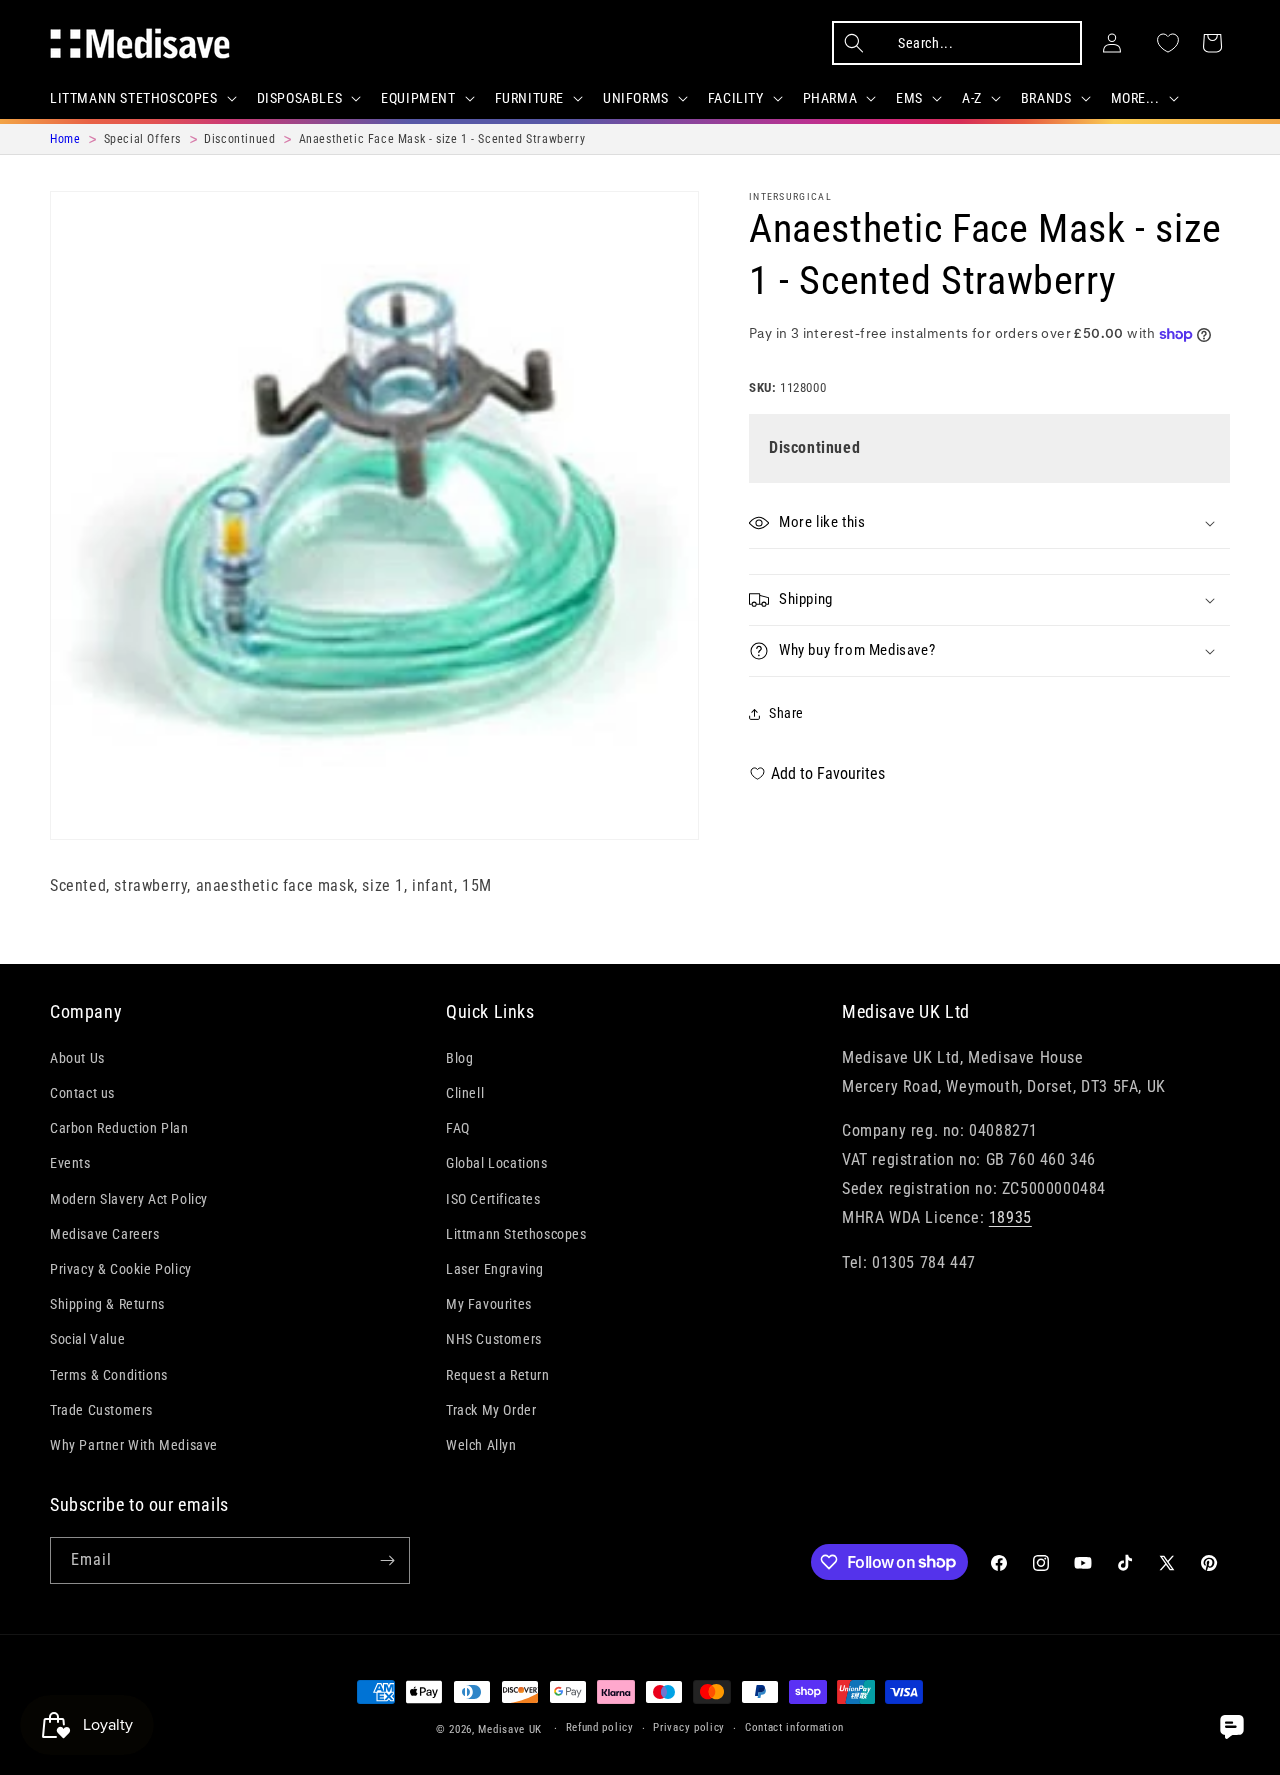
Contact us (82, 1093)
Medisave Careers (105, 1234)
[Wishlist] (1168, 43)
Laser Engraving (495, 1269)
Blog (459, 1058)
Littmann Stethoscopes (516, 1234)
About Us (77, 1058)
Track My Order (491, 1410)
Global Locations (497, 1163)
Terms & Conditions (109, 1375)
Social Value (87, 1339)
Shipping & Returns (107, 1304)
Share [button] (786, 713)
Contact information (794, 1727)
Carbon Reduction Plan (119, 1128)
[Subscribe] (387, 1560)
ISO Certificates (493, 1199)
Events (70, 1163)
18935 (1010, 1217)
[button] (141, 98)
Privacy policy (689, 1727)
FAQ (458, 1128)
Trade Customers (101, 1410)
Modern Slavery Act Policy (129, 1199)
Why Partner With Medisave (134, 1445)
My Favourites (489, 1304)
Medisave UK (510, 1729)
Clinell (465, 1093)
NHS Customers (494, 1339)
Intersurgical (790, 196)
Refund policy (600, 1727)
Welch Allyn (481, 1445)
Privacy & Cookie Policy (121, 1269)
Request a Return (498, 1375)
